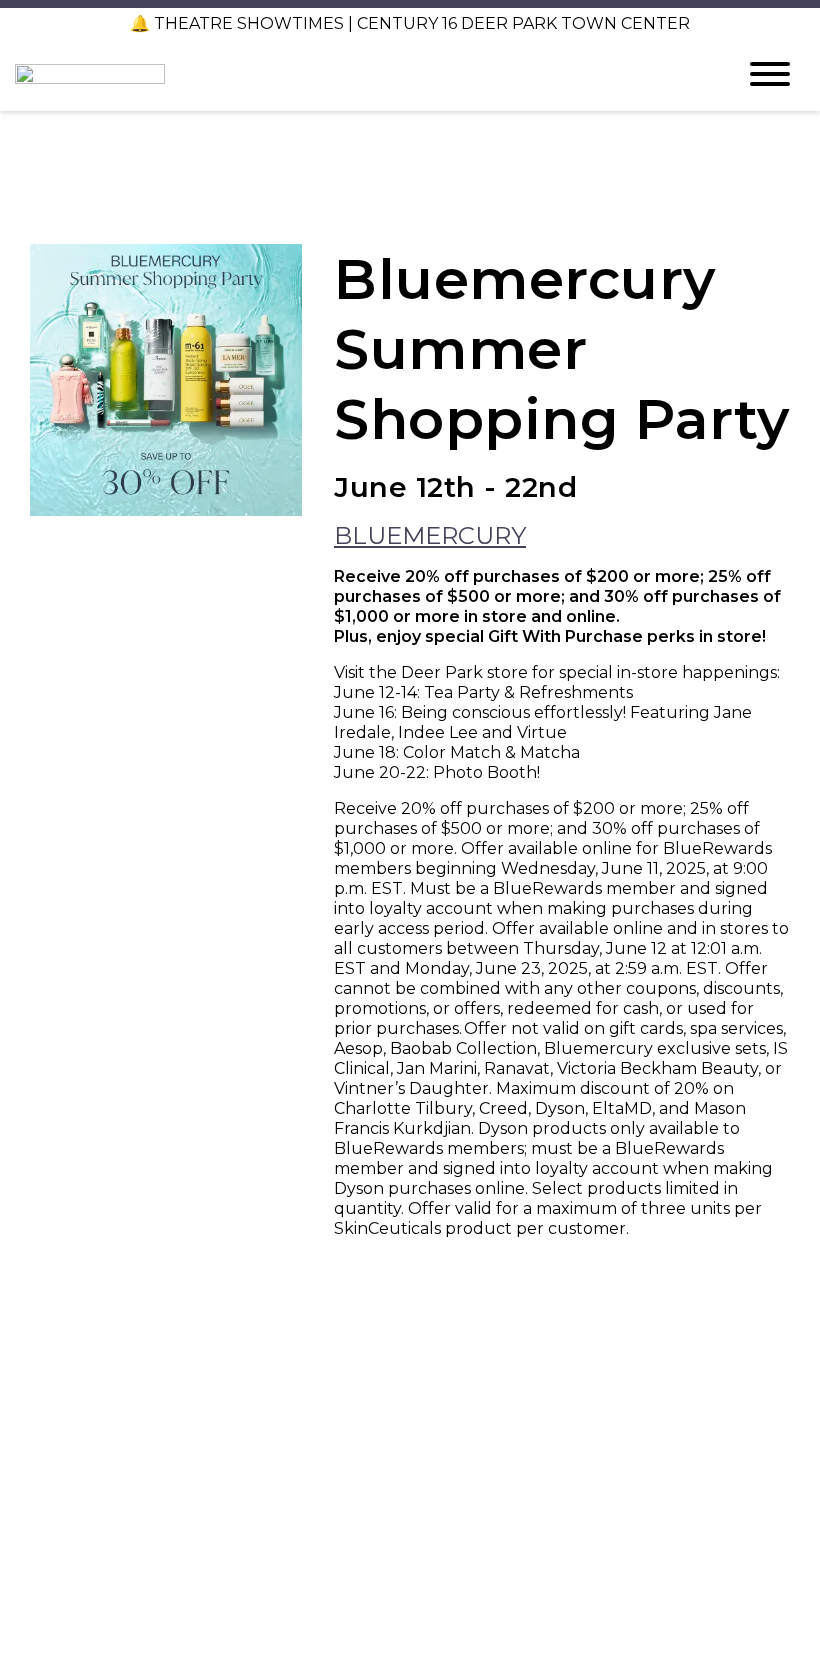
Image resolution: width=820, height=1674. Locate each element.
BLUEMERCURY (430, 535)
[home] (360, 74)
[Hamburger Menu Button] (770, 74)
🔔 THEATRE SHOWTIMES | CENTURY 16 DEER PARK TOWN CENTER (410, 23)
